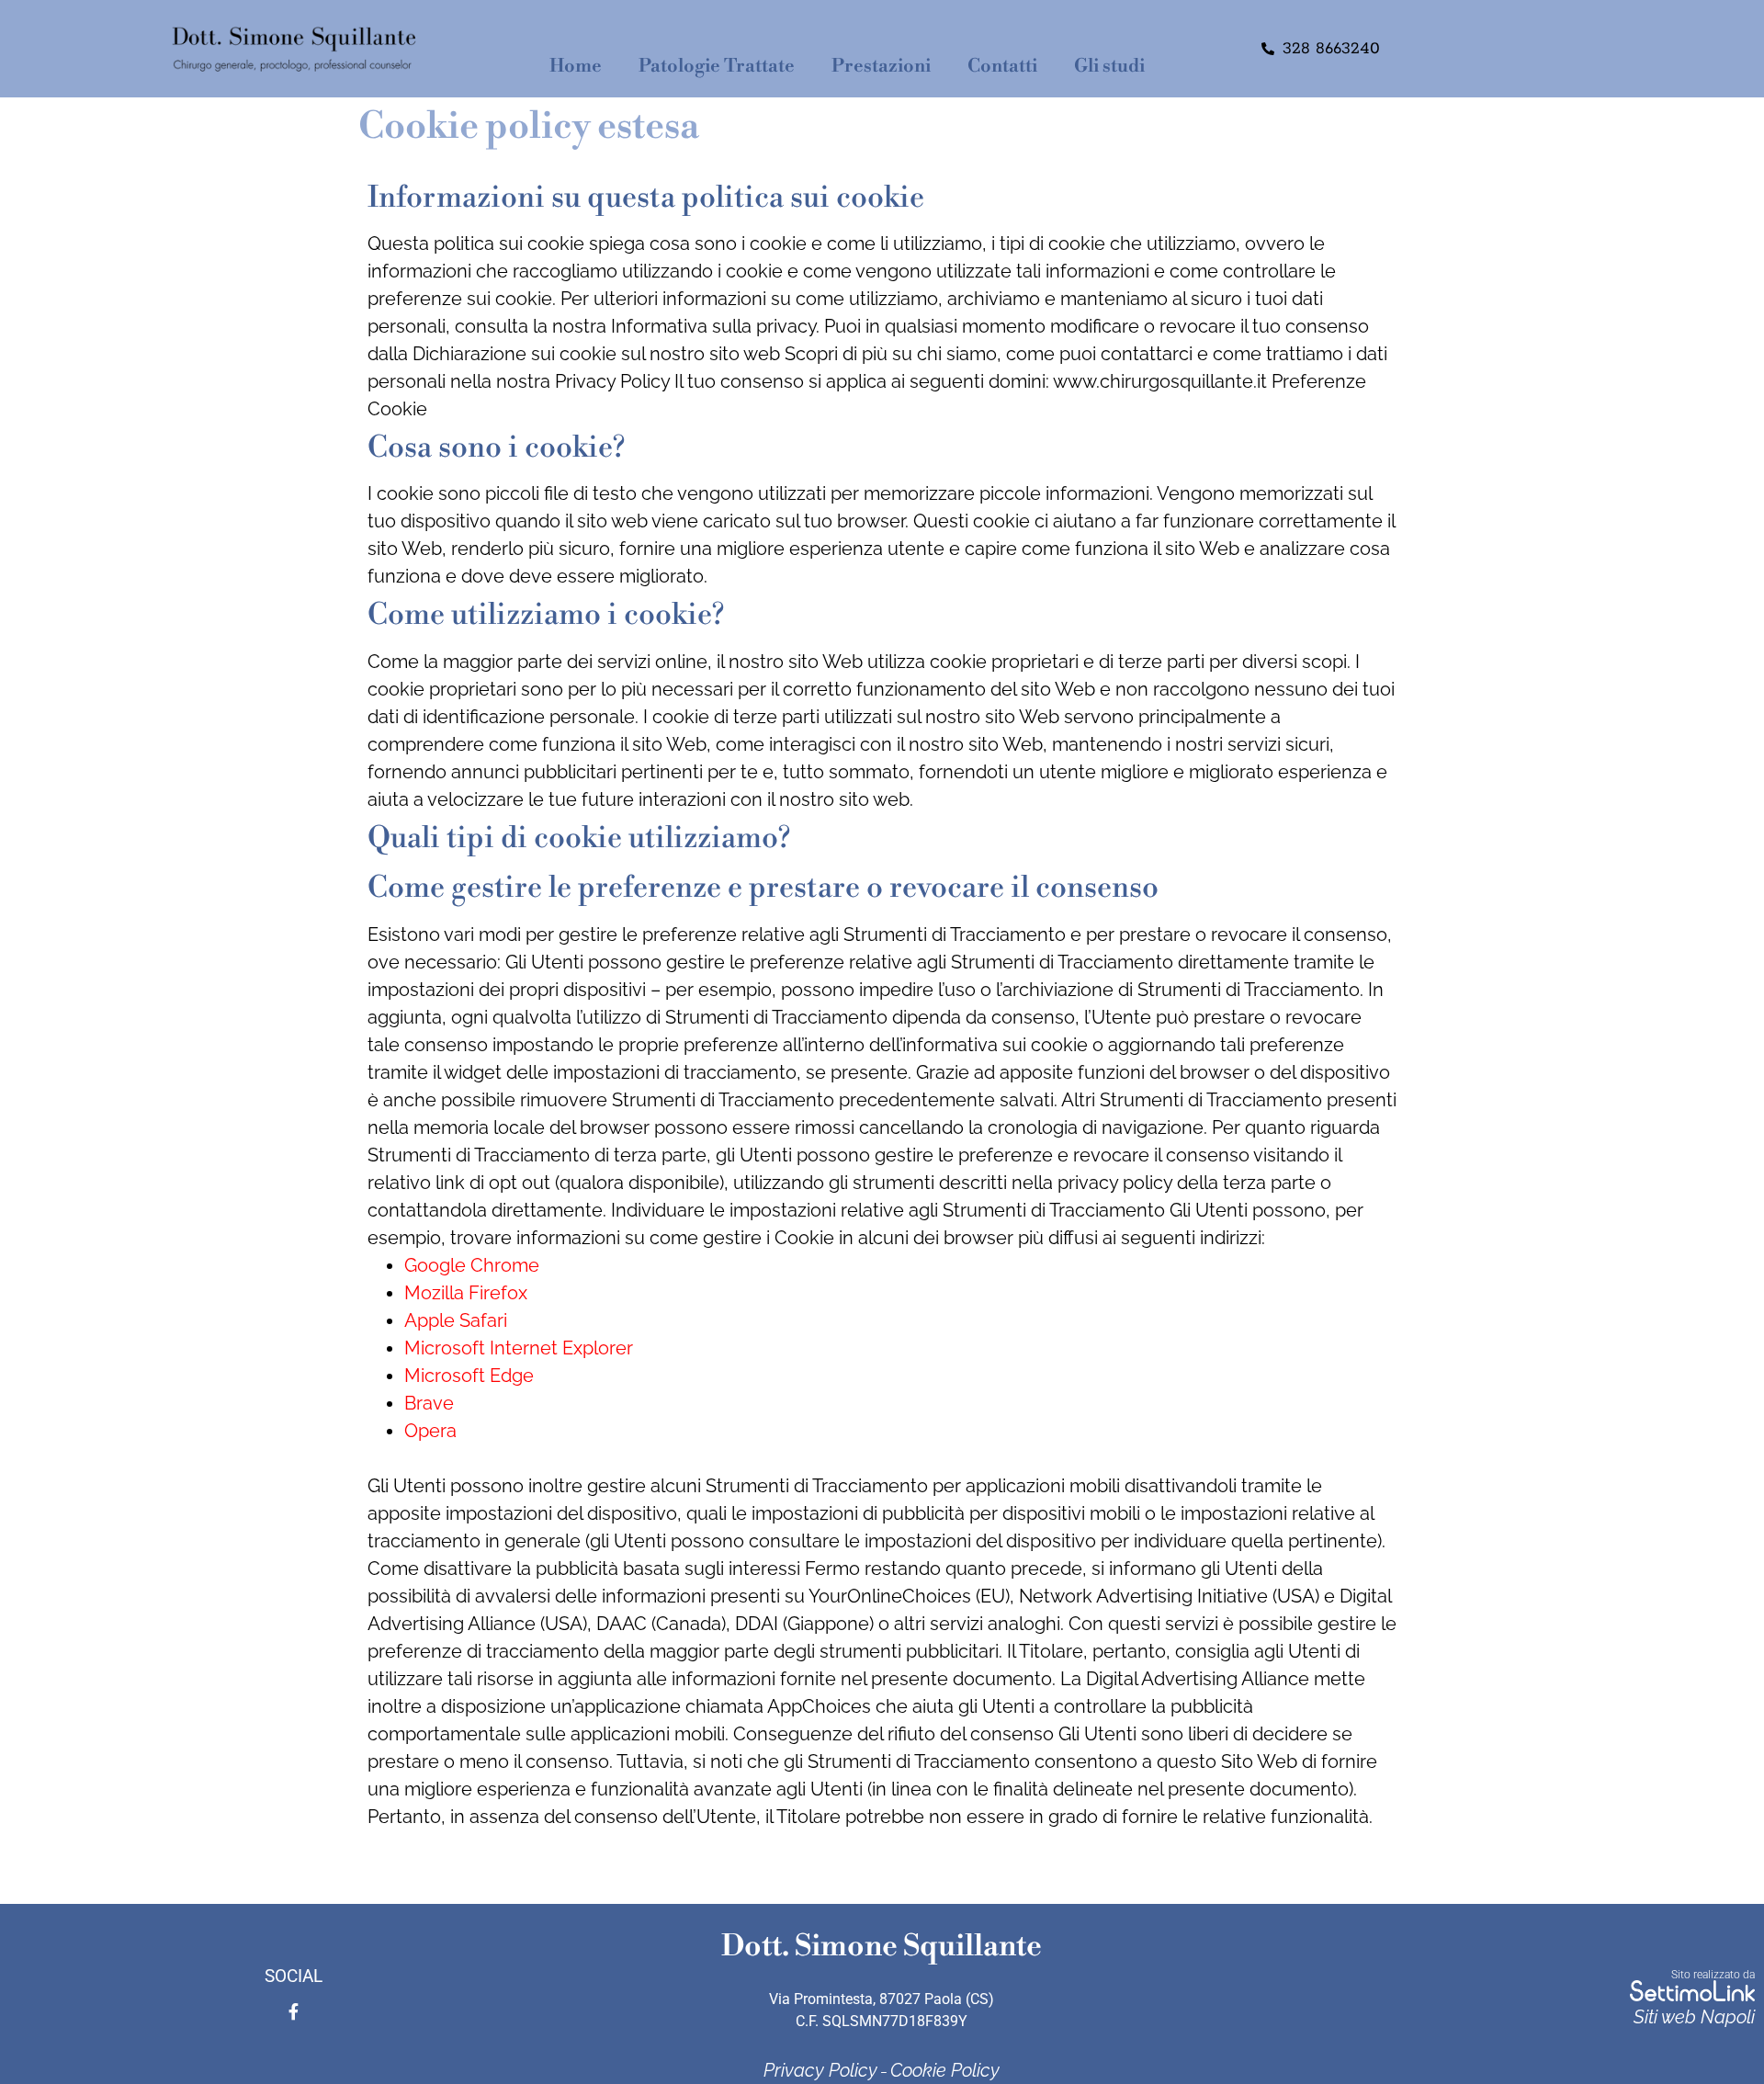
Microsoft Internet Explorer (519, 1348)
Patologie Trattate (717, 67)
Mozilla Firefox (466, 1293)
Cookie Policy (945, 2070)
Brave (429, 1403)
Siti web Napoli (1694, 2017)
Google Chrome (472, 1265)
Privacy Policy (820, 2070)
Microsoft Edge (469, 1376)
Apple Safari (456, 1320)
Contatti (1002, 67)
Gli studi (1109, 67)
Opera (430, 1431)
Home (576, 67)
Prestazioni (881, 67)
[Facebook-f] (294, 2011)
